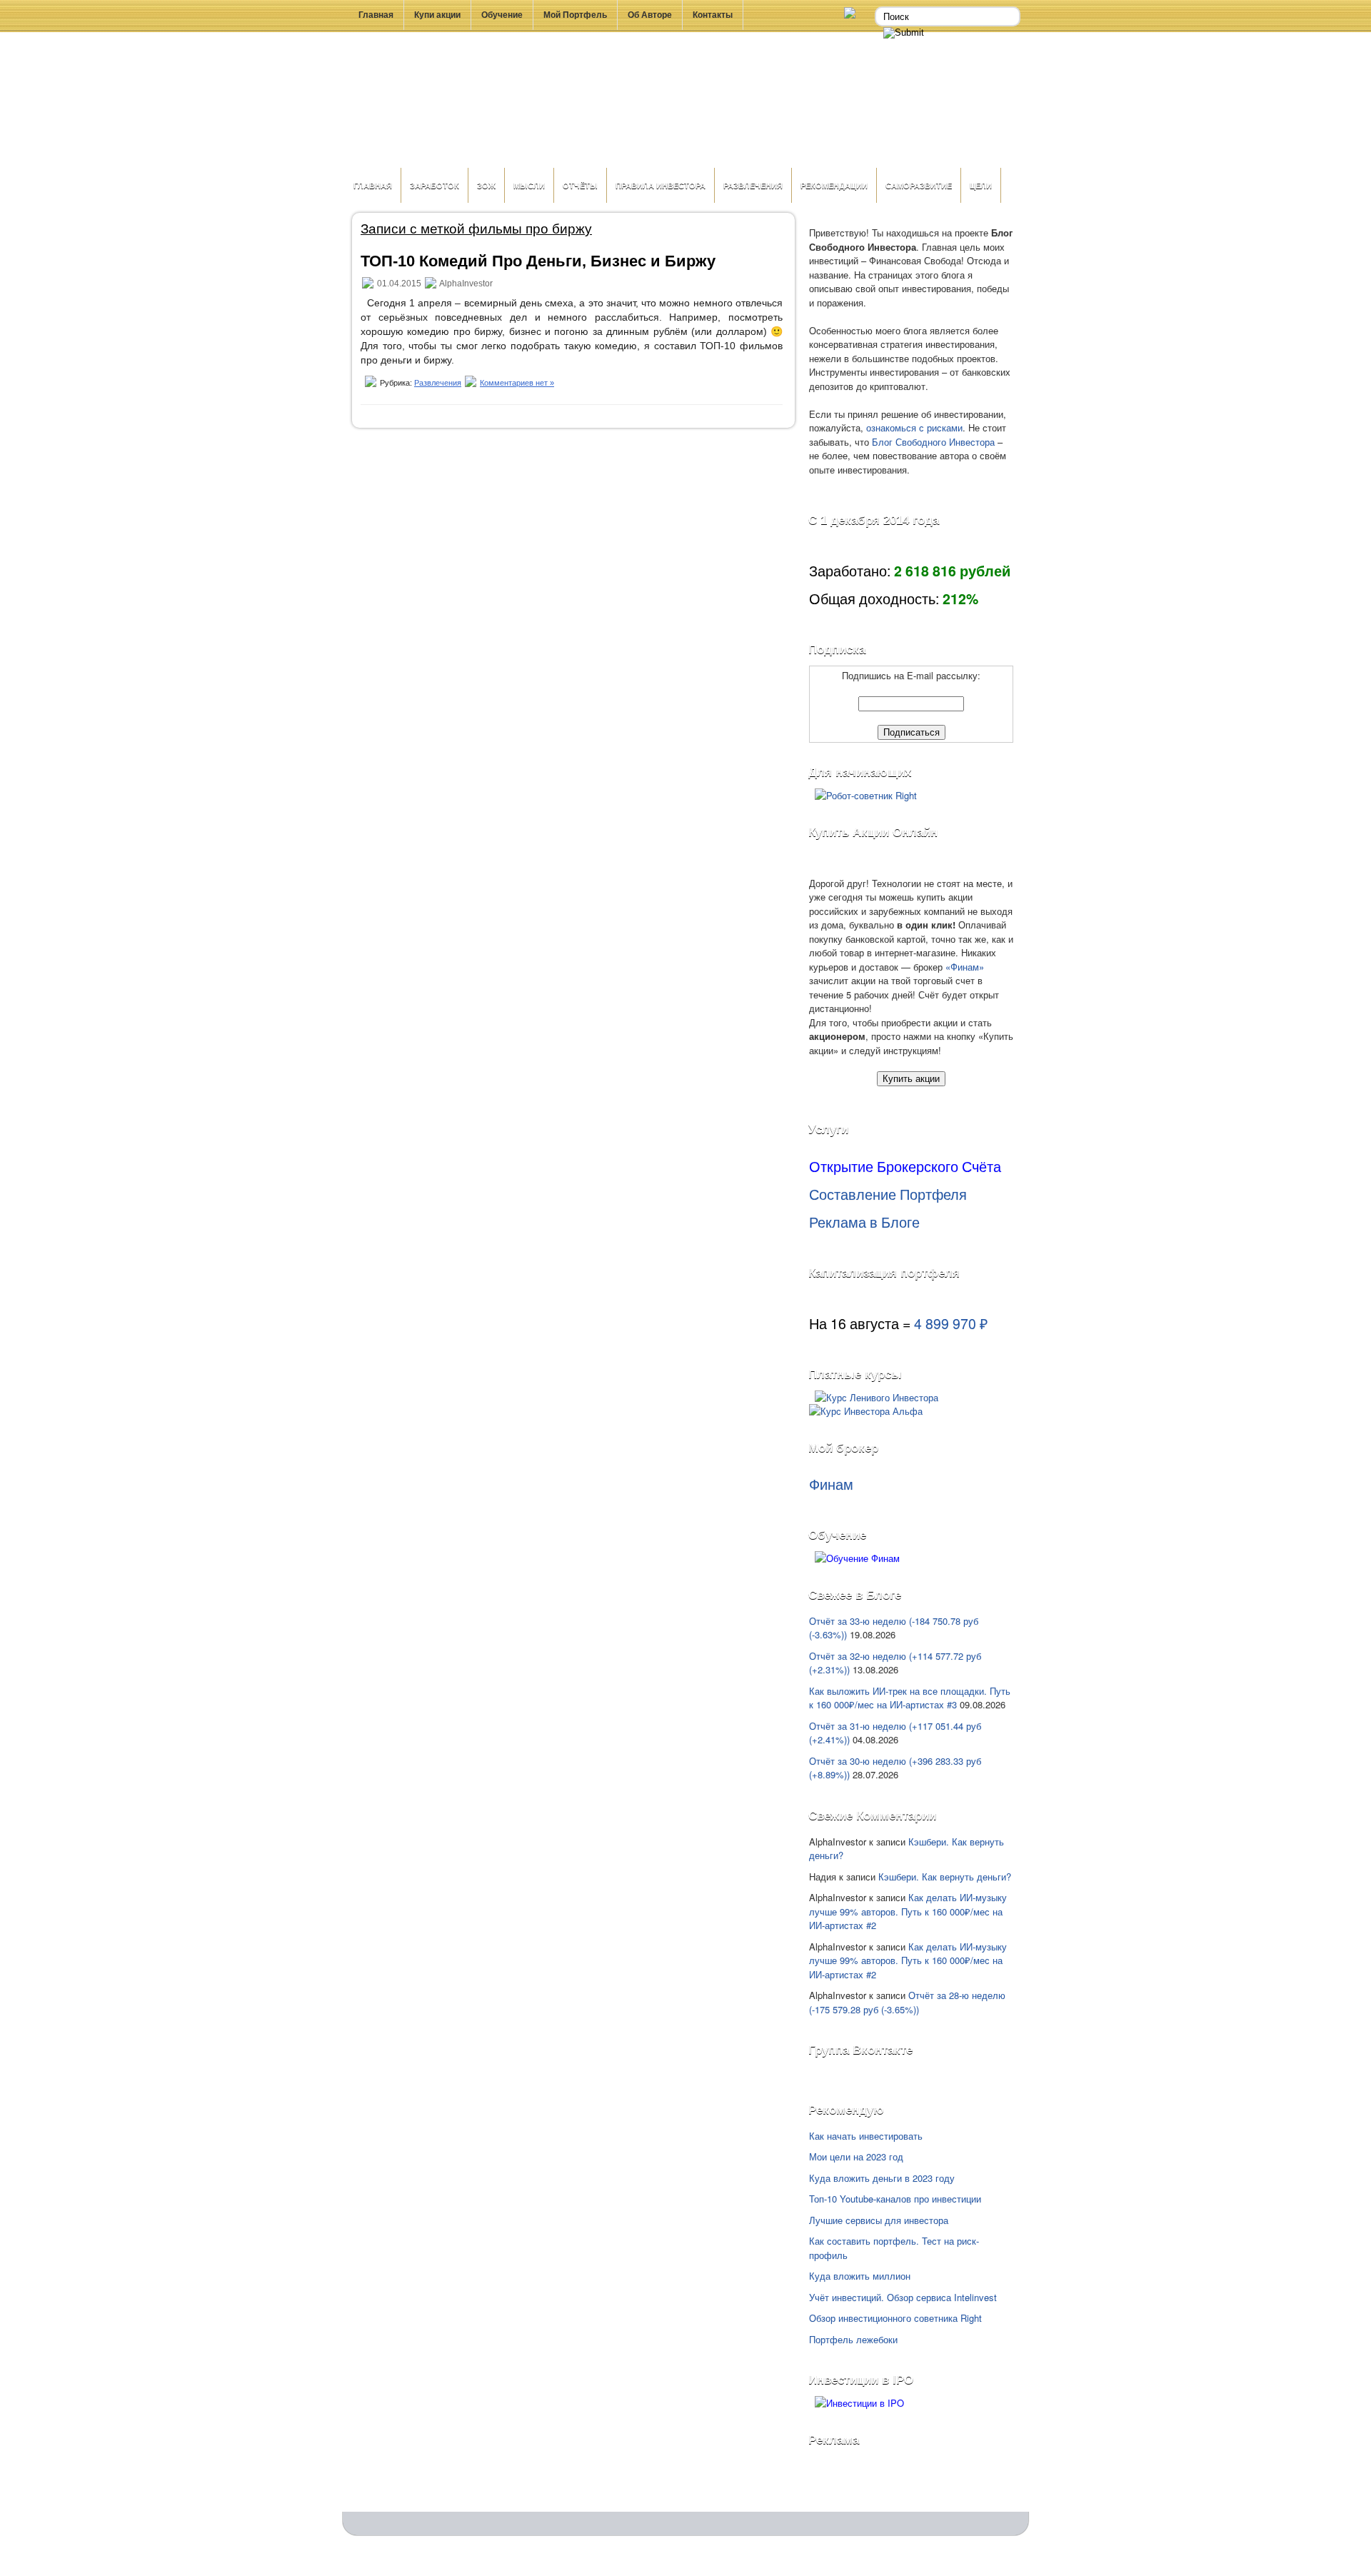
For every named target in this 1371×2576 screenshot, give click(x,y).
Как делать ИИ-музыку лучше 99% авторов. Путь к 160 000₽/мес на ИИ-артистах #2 (908, 1911)
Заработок (435, 185)
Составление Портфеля (888, 1194)
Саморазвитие (919, 185)
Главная (376, 15)
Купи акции (437, 15)
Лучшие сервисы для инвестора (879, 2220)
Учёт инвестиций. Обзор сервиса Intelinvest (903, 2297)
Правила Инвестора (661, 185)
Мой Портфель (575, 15)
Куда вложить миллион (860, 2276)
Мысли (529, 185)
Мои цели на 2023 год (856, 2156)
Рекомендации (834, 185)
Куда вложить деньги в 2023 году (882, 2178)
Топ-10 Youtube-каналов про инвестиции (895, 2199)
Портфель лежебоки (853, 2339)
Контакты (713, 15)
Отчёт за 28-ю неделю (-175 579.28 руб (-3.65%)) (907, 2002)
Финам (831, 1484)
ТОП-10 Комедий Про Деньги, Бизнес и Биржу (538, 261)
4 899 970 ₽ (951, 1323)
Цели (981, 185)
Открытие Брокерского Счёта (905, 1166)
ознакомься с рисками (914, 427)
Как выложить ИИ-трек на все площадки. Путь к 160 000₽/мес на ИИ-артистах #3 (910, 1698)
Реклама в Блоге (864, 1222)
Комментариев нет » (517, 383)
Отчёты (580, 185)
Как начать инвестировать (866, 2136)
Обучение (502, 15)
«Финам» (965, 967)
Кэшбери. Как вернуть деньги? (945, 1876)
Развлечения (753, 185)
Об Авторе (650, 15)
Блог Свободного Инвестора (933, 442)
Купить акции (911, 1079)
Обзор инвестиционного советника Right (895, 2318)
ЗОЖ (486, 185)
